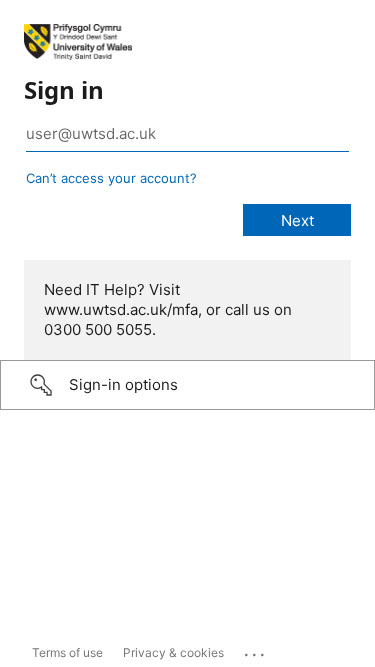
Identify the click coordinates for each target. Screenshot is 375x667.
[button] (187, 385)
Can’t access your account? (111, 178)
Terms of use (67, 652)
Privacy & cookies (173, 652)
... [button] (256, 650)
